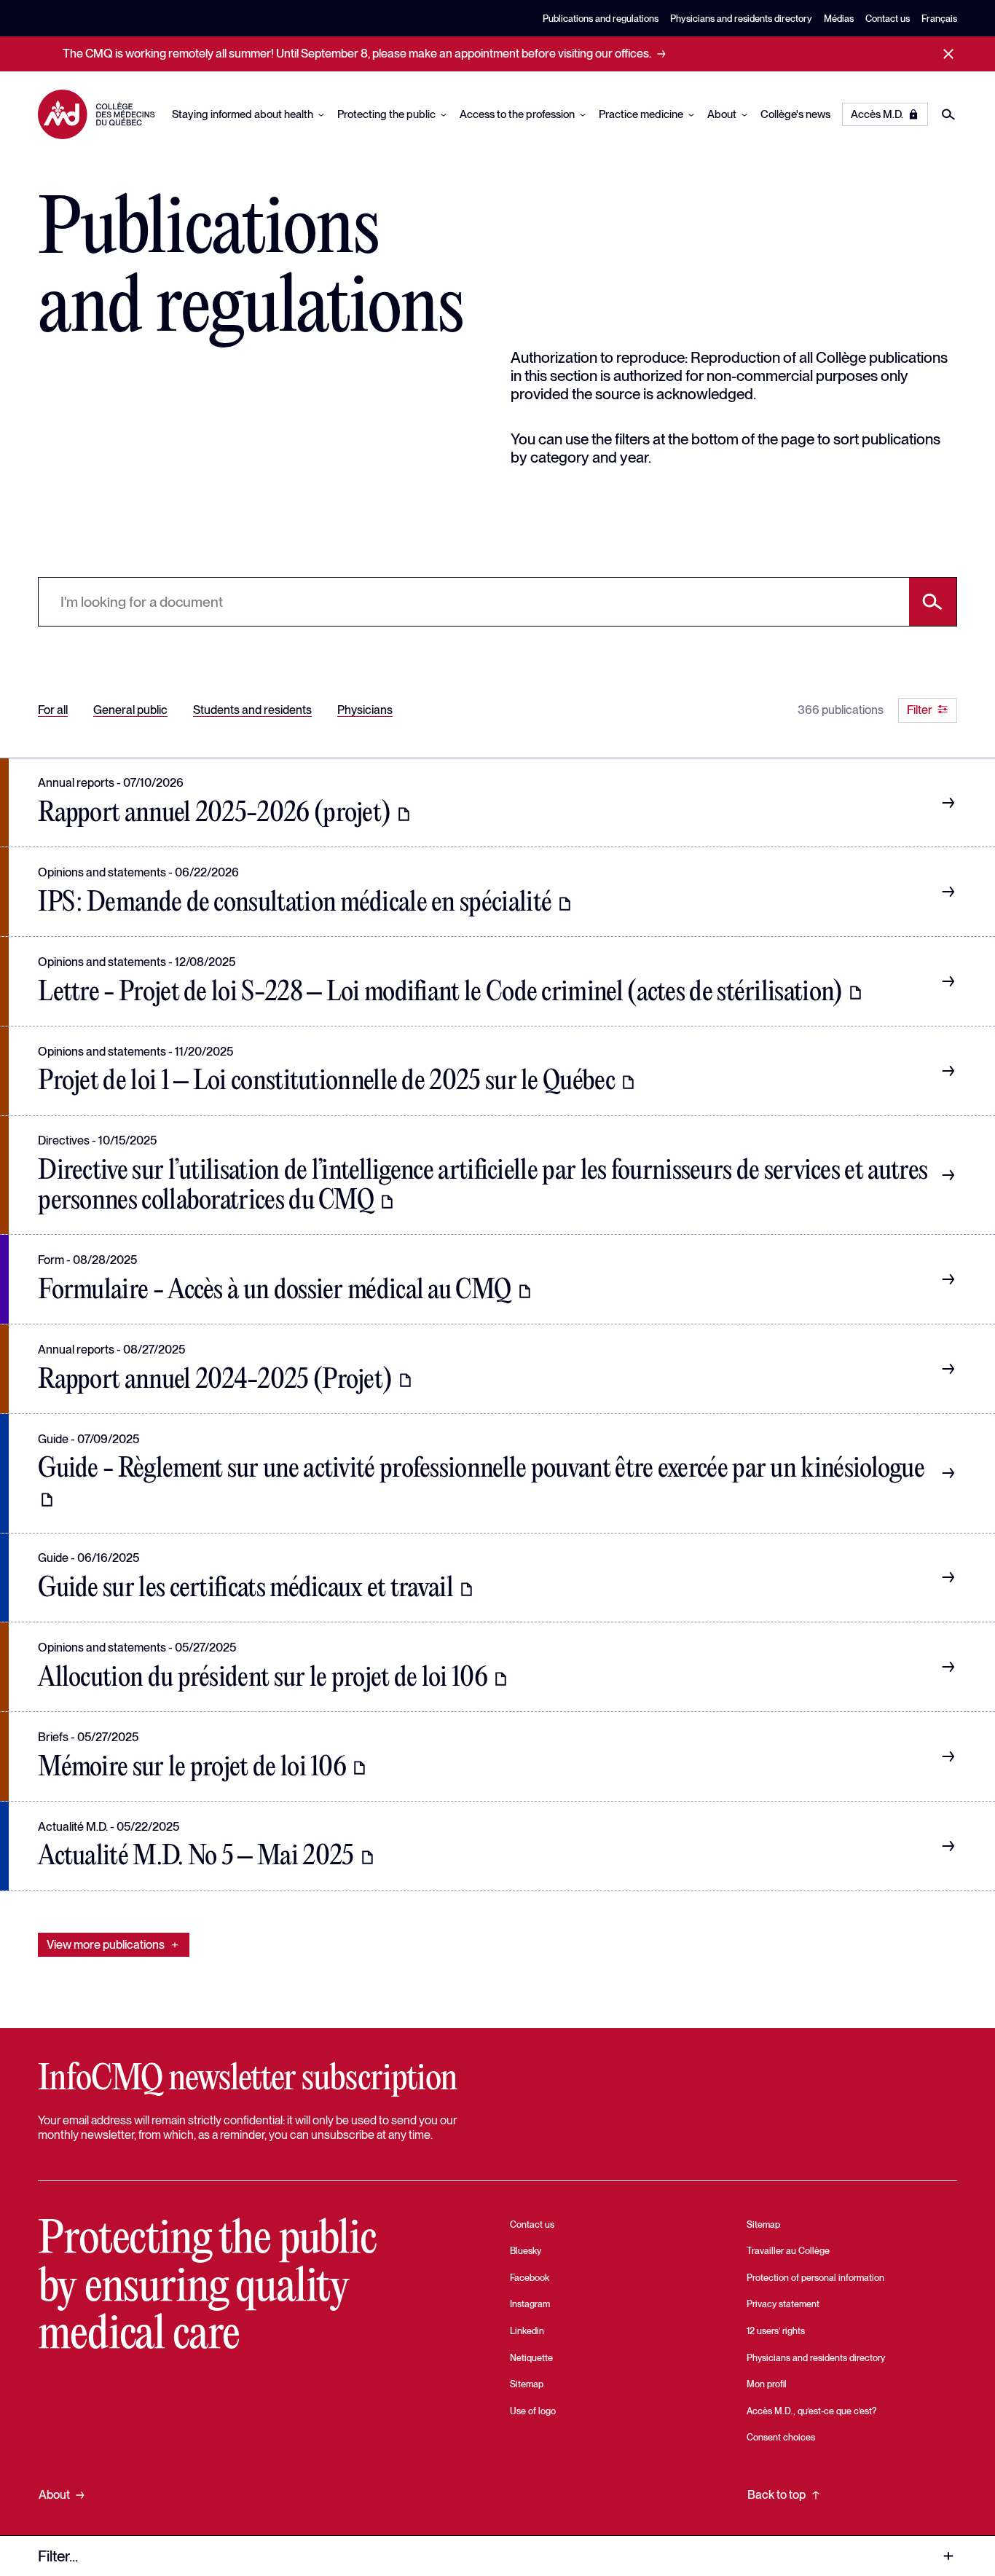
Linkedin (527, 2331)
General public (130, 709)
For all (53, 709)
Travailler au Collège (788, 2251)
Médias (839, 19)
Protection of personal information (815, 2278)
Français (939, 19)
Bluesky (526, 2251)
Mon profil (767, 2384)
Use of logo (533, 2411)
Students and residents (252, 709)
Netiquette (531, 2358)
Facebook (530, 2278)
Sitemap (527, 2384)
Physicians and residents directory (741, 19)
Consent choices (781, 2437)
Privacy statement (783, 2304)
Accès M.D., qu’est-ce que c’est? (811, 2411)
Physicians (365, 709)
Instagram (530, 2304)
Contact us (888, 19)
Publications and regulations (601, 19)
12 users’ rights (776, 2331)
